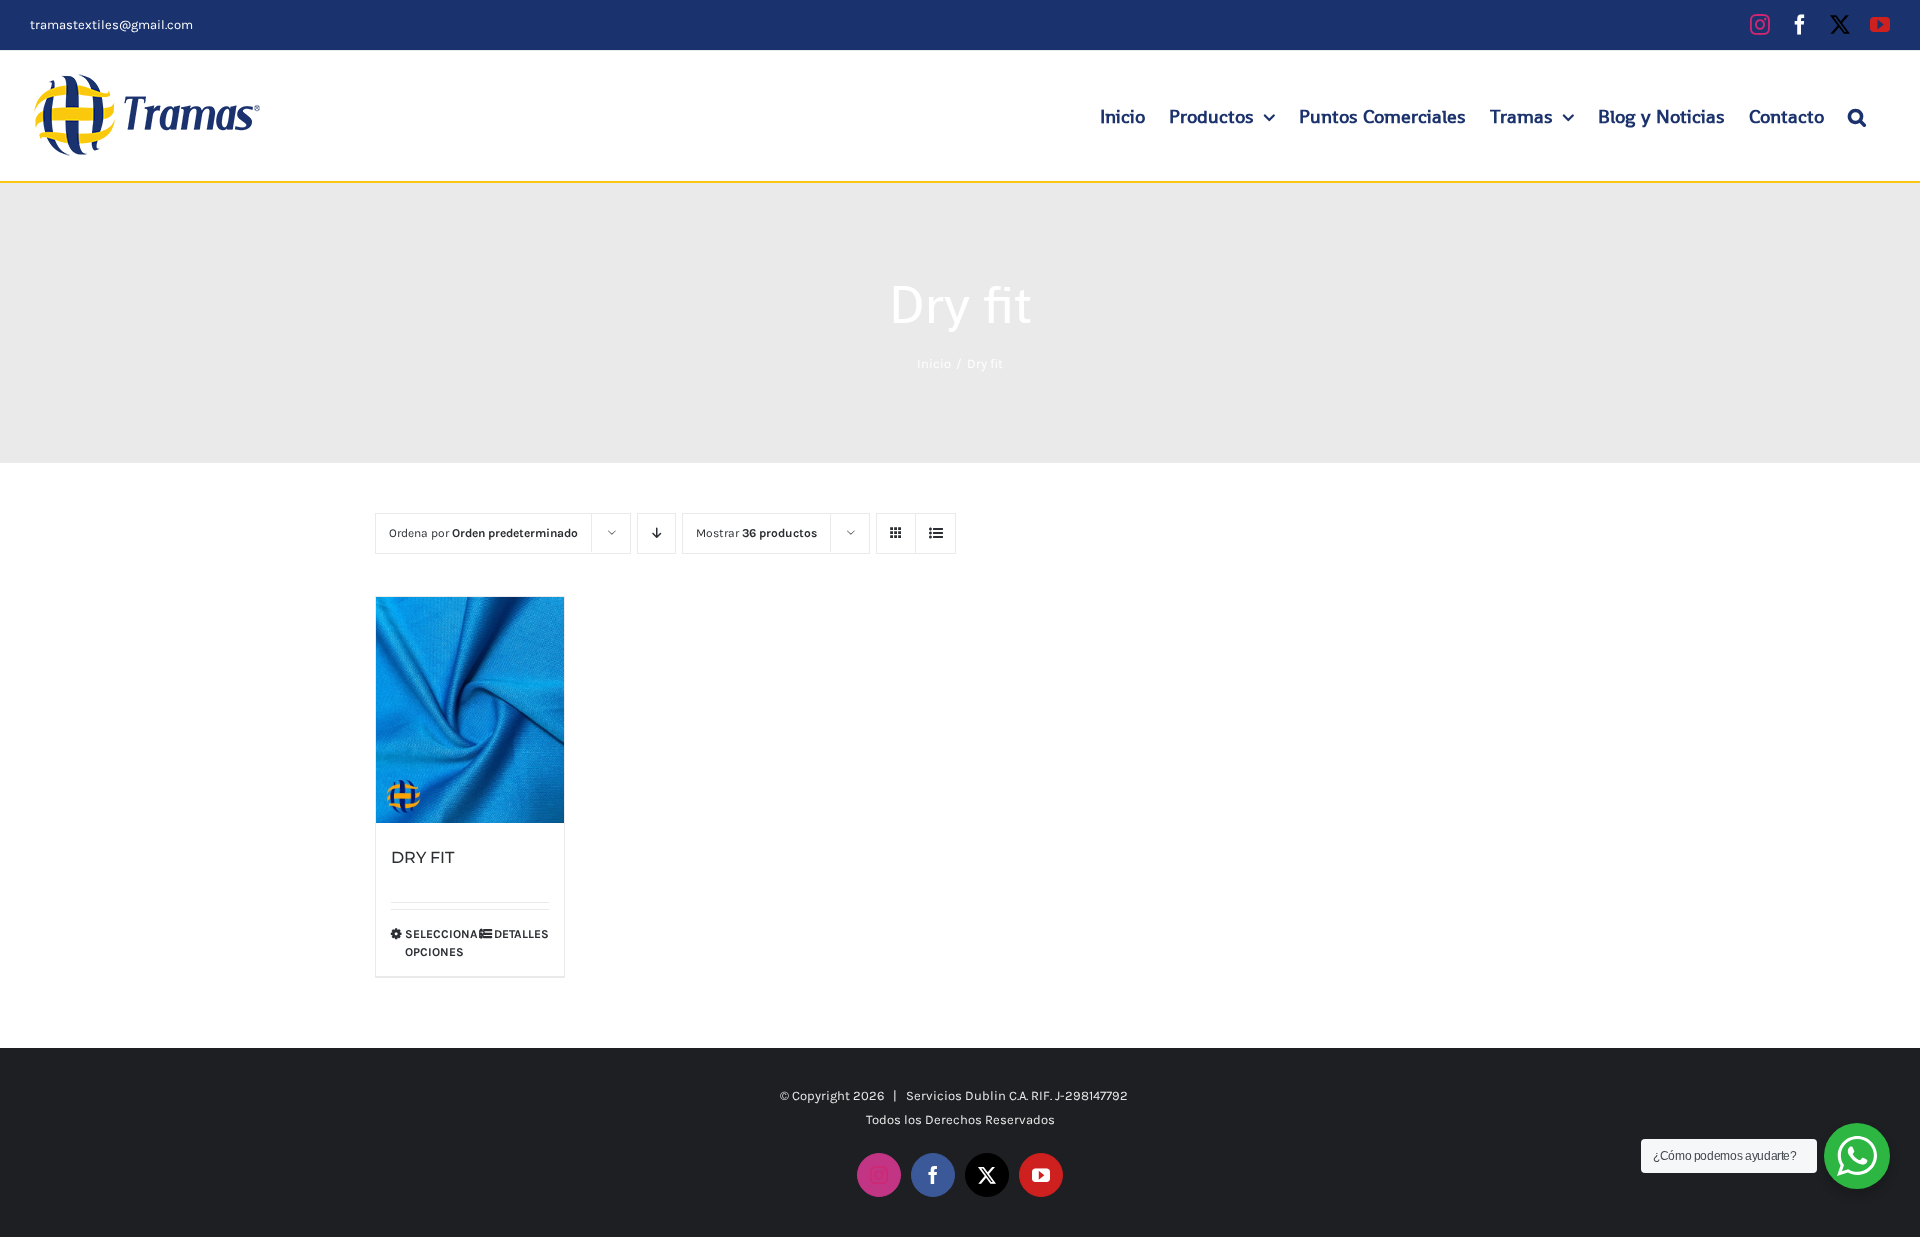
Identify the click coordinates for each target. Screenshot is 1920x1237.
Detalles (521, 934)
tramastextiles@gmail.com (111, 24)
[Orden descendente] (656, 533)
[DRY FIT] (470, 710)
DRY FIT (422, 857)
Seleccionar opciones (437, 943)
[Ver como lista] (935, 533)
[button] (1857, 116)
